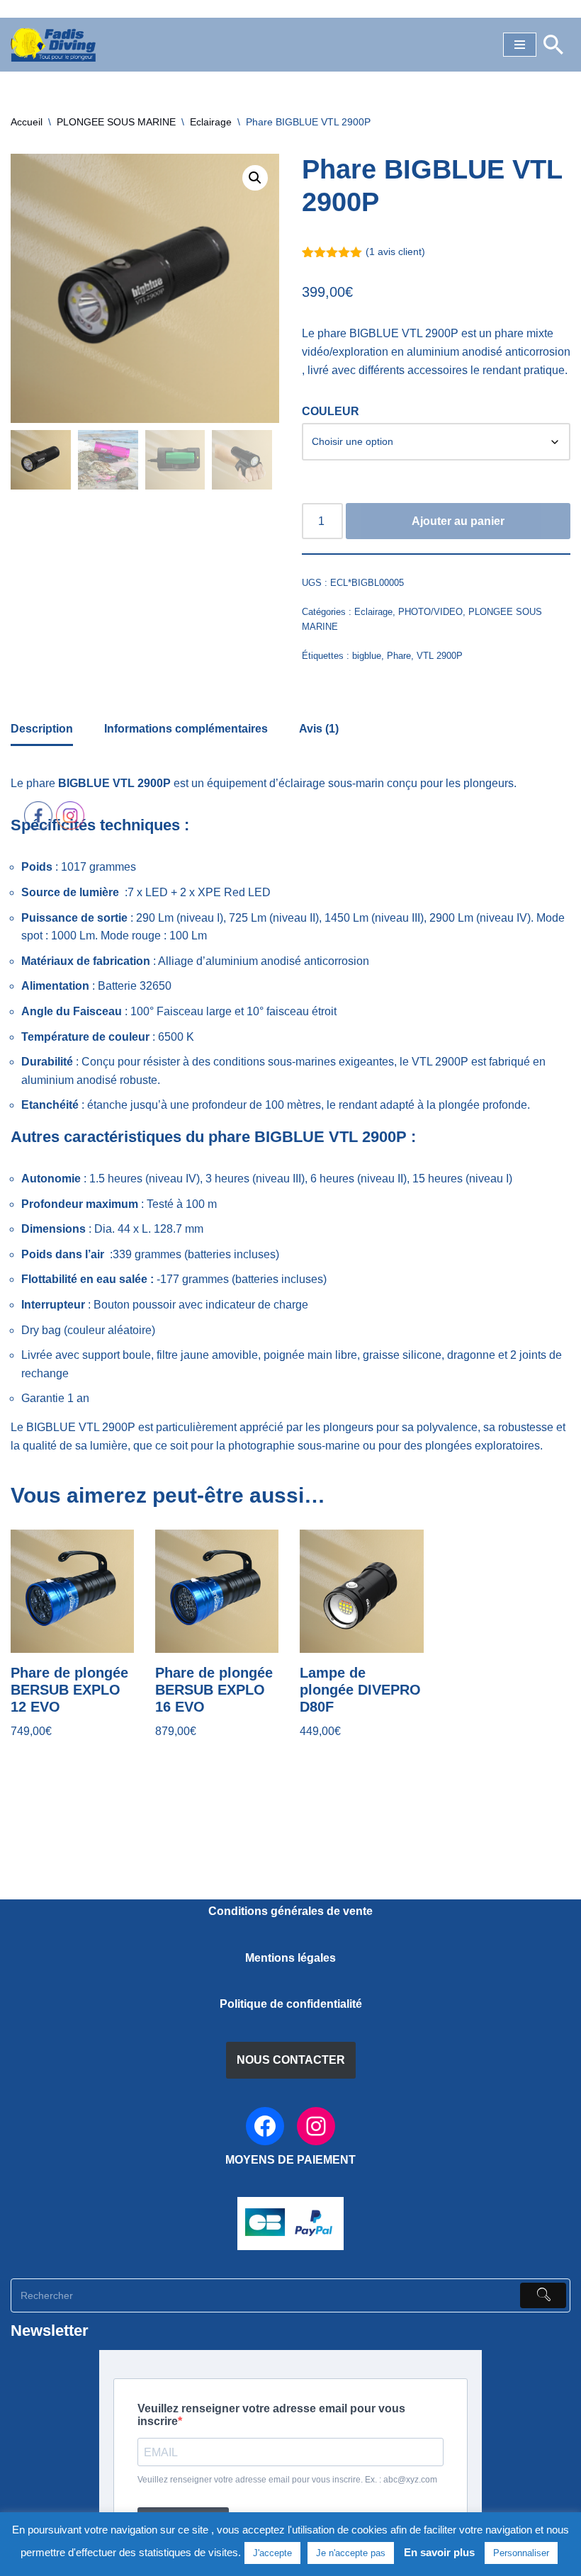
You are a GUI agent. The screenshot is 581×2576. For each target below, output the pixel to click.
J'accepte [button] (272, 2553)
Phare (399, 656)
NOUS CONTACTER (291, 2060)
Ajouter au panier (458, 521)
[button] (255, 178)
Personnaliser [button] (521, 2553)
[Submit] (543, 2295)
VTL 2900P (440, 656)
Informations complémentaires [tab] (186, 729)
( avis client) (395, 252)
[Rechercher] (553, 45)
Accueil (27, 122)
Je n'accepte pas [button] (351, 2553)
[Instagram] (316, 2126)
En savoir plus (439, 2552)
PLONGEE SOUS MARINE (116, 122)
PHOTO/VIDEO (430, 612)
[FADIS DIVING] (53, 45)
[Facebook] (265, 2126)
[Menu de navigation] (520, 45)
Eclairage (211, 122)
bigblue (367, 656)
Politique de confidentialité (291, 2004)
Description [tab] (42, 729)
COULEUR (331, 411)
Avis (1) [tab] (319, 729)
